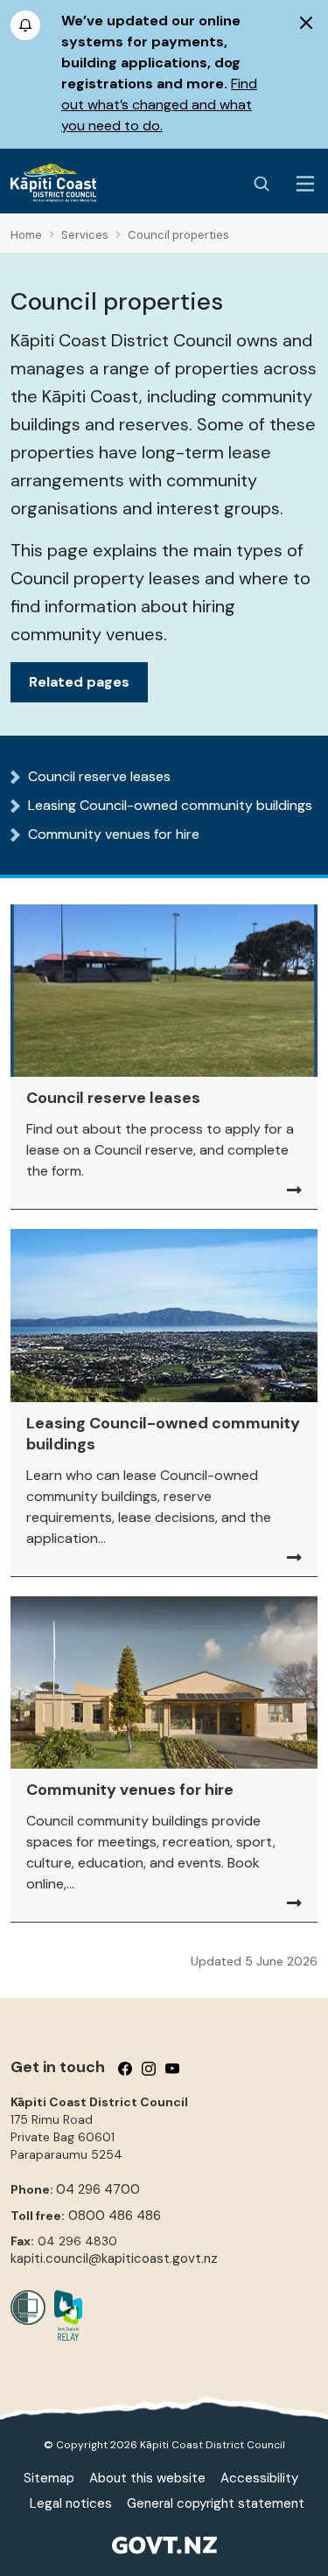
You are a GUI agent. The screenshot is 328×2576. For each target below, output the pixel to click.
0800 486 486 (115, 2216)
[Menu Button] (305, 184)
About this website (147, 2478)
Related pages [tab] (79, 682)
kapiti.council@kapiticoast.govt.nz (114, 2258)
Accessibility (259, 2478)
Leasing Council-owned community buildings (170, 805)
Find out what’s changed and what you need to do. (159, 105)
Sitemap (49, 2478)
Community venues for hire (114, 834)
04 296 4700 (98, 2189)
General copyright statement (216, 2503)
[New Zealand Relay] (64, 2315)
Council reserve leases (99, 776)
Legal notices (71, 2503)
